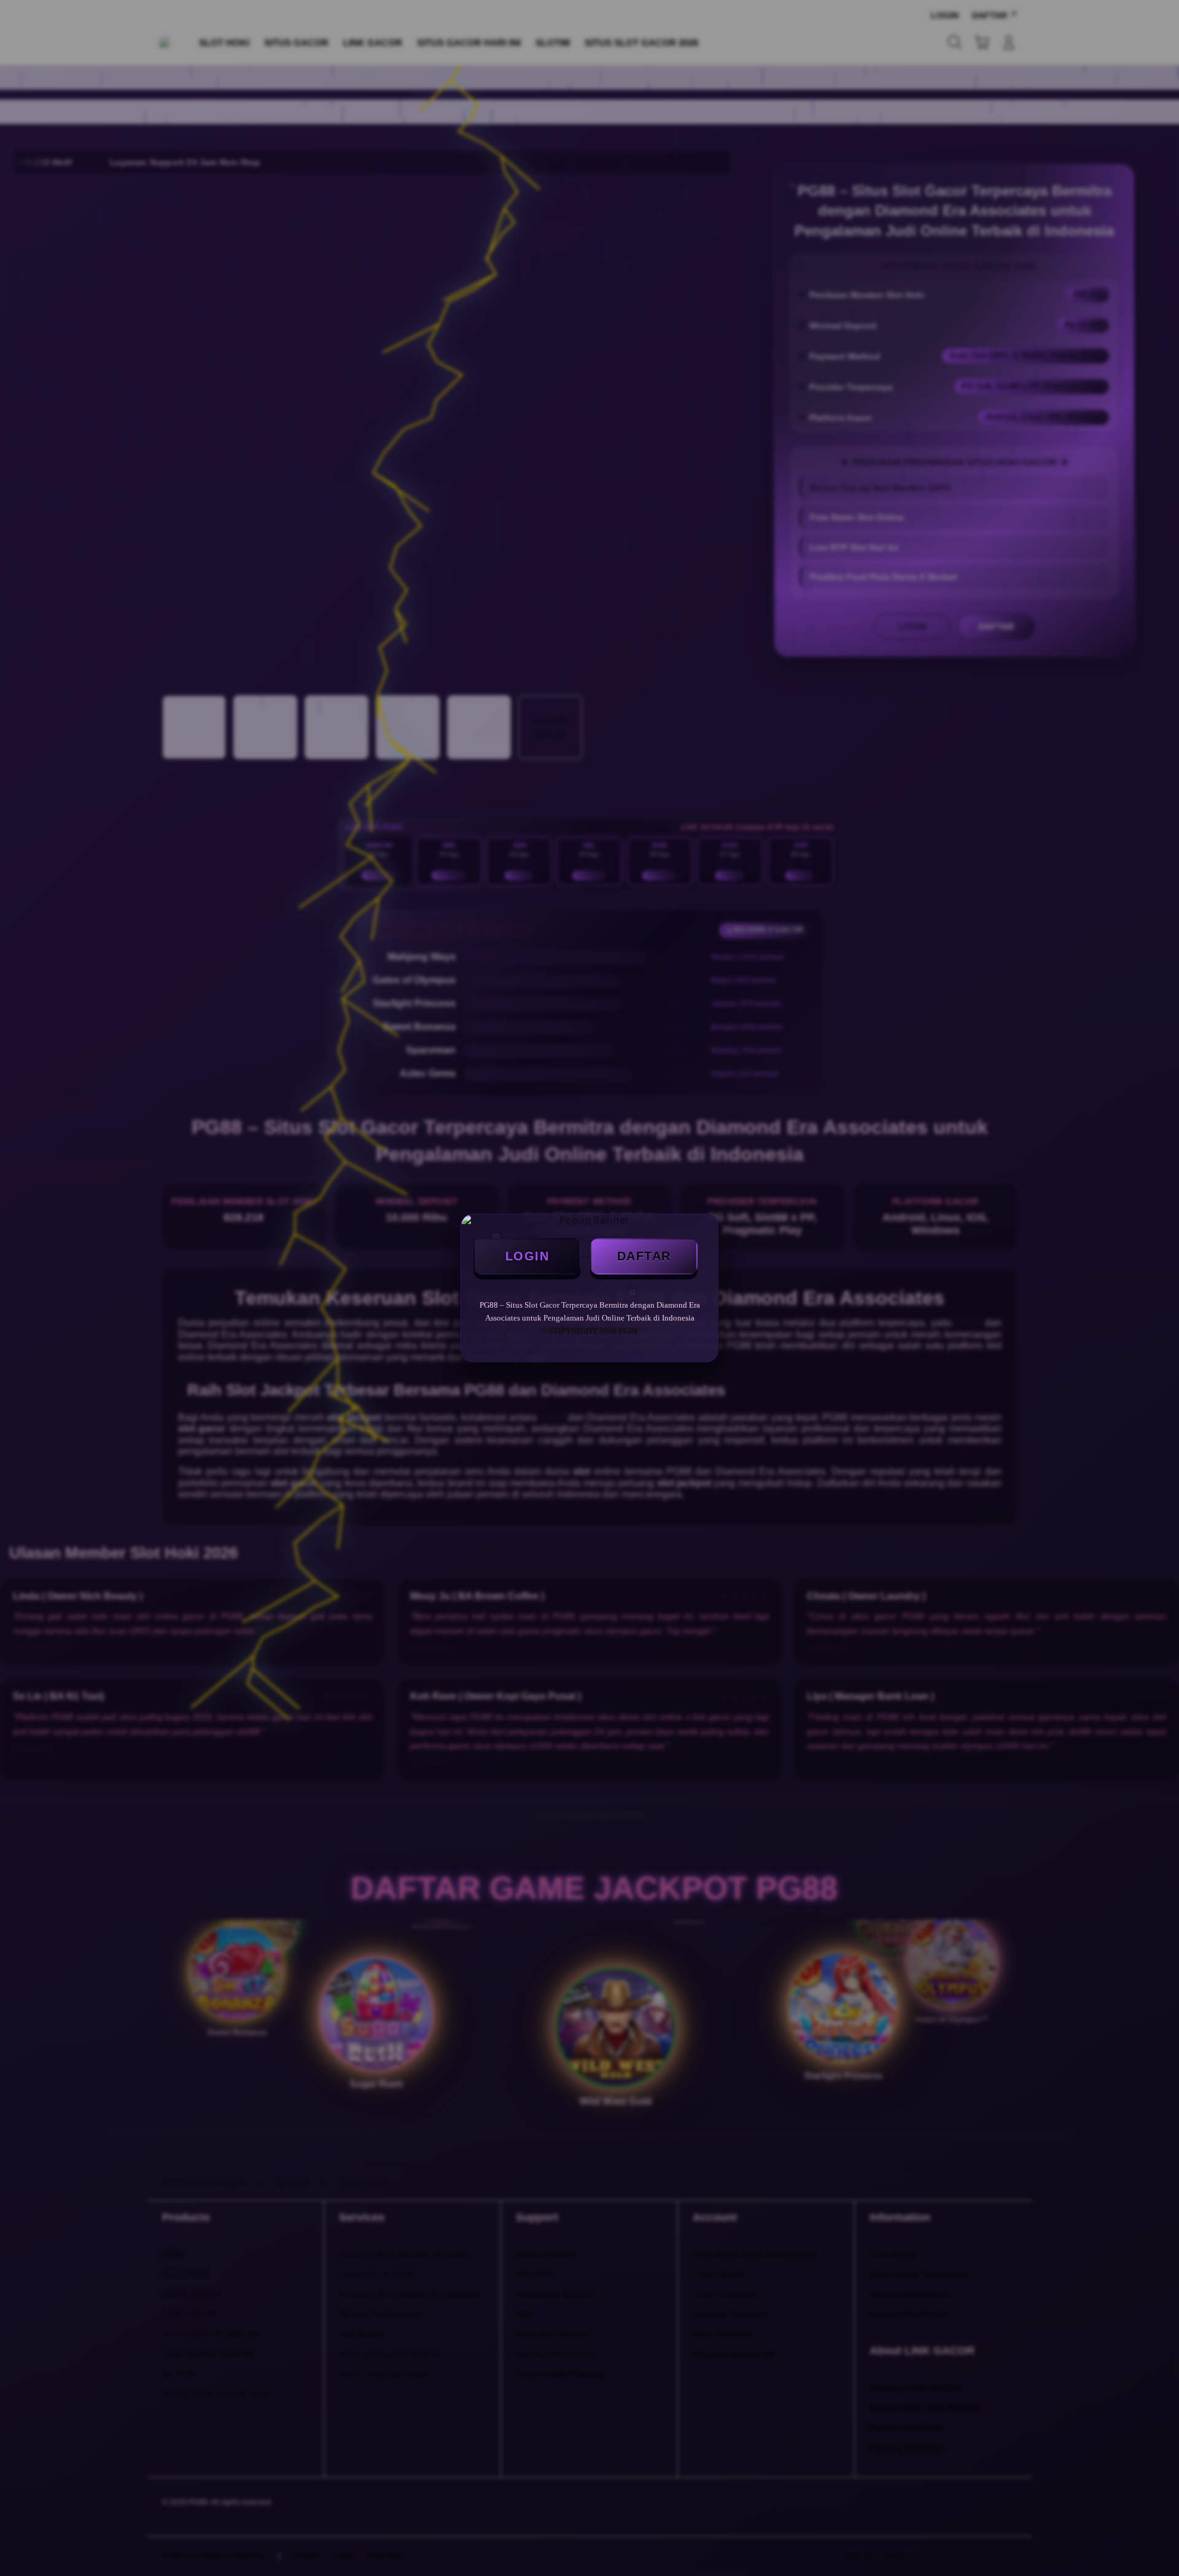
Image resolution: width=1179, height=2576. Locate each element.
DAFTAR (644, 1256)
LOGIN (527, 1256)
